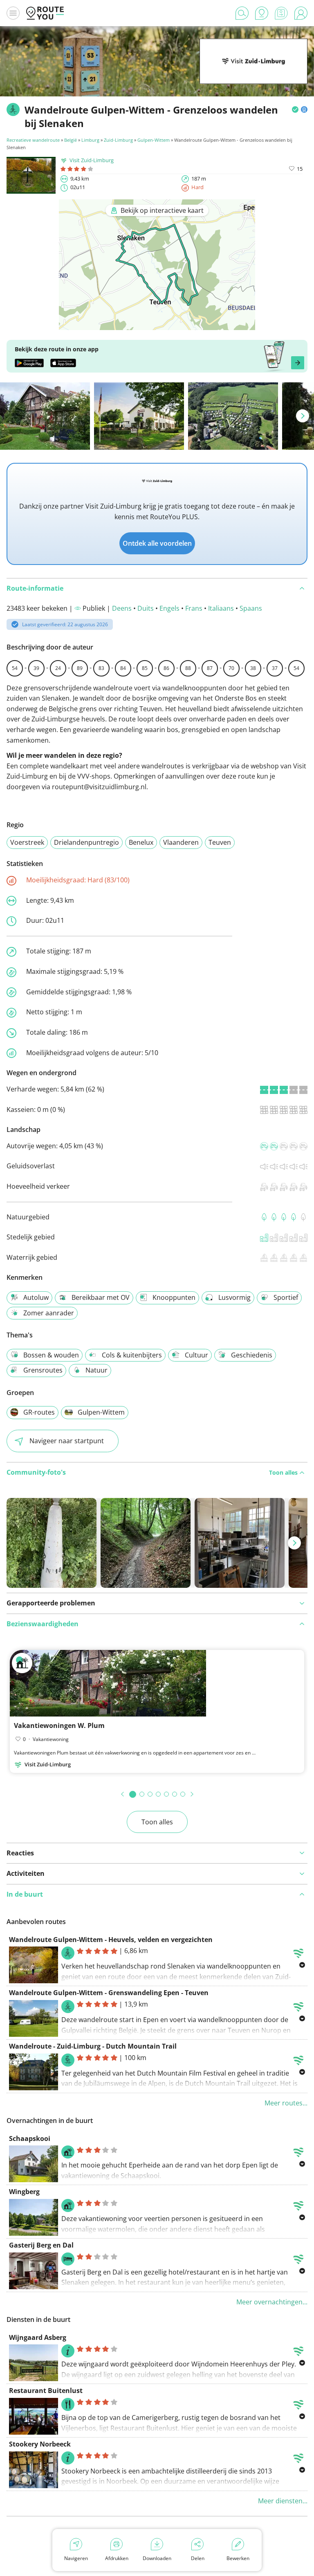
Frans (194, 608)
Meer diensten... (283, 2501)
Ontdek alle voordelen (157, 543)
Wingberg (24, 2192)
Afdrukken (117, 2558)
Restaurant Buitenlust (46, 2391)
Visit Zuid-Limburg (92, 160)
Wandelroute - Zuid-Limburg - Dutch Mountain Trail (93, 2046)
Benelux (141, 842)
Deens (122, 608)
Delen (198, 2558)
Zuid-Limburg (118, 140)
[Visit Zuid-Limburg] (253, 71)
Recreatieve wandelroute (33, 140)
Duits (146, 608)
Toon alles (157, 1822)
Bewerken (238, 2558)
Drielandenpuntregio (86, 842)
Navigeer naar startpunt (67, 1441)
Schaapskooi (30, 2138)
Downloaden (157, 2558)
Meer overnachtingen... (272, 2302)
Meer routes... (286, 2103)
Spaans (251, 608)
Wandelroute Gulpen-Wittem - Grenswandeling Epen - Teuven (109, 1993)
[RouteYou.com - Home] (45, 13)
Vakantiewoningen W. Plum (59, 1726)
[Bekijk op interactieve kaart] (157, 324)
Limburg (90, 140)
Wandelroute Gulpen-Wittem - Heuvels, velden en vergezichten (111, 1940)
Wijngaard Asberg (38, 2337)
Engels (169, 608)
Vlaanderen (181, 842)
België (71, 140)
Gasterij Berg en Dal (41, 2245)
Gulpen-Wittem (154, 140)
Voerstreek (27, 842)
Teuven (220, 842)
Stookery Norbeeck (40, 2444)
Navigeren (76, 2558)
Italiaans (221, 608)
